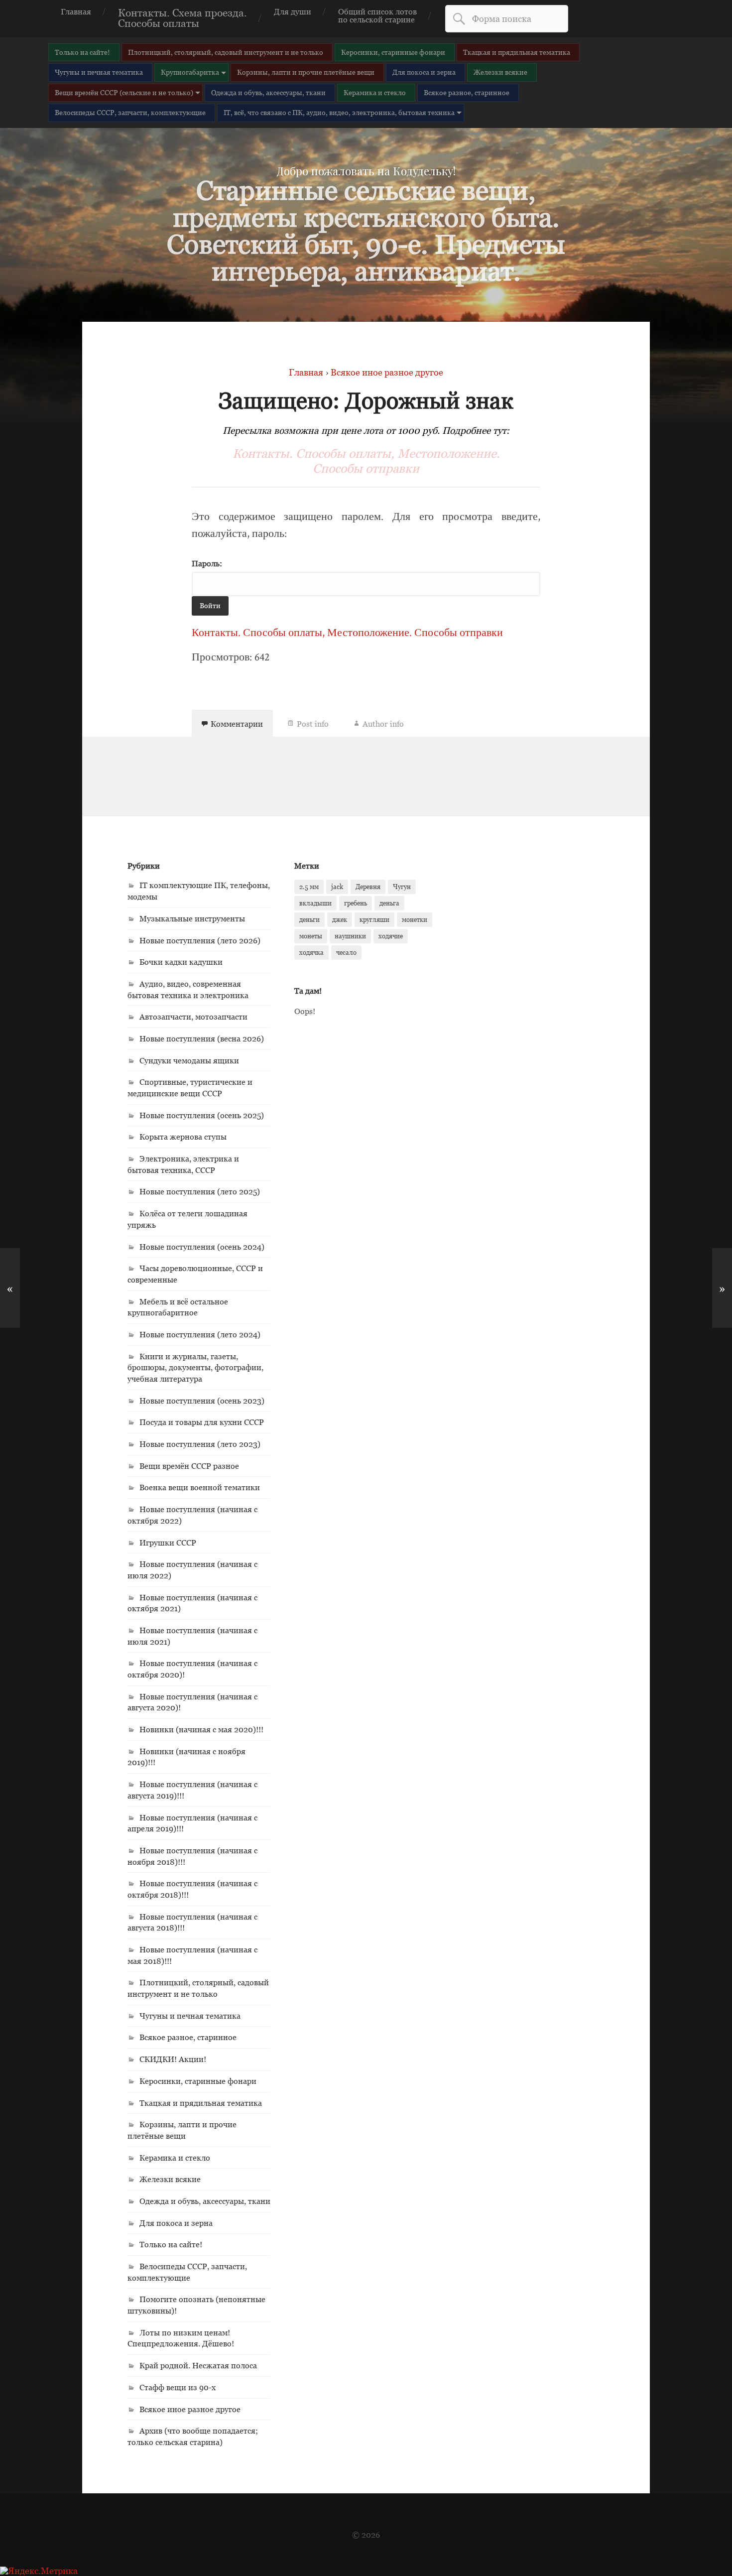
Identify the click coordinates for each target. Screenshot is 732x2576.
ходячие (391, 936)
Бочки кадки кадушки (181, 962)
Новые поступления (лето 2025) (200, 1191)
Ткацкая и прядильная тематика (517, 52)
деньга (389, 903)
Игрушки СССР (168, 1543)
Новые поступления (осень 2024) (202, 1247)
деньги (309, 919)
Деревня (368, 887)
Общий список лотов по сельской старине (377, 15)
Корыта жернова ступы (183, 1137)
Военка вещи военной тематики (200, 1487)
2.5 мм (309, 887)
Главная (76, 11)
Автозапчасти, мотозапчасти (193, 1017)
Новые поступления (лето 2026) (200, 940)
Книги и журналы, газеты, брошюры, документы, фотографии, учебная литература (195, 1367)
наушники (350, 936)
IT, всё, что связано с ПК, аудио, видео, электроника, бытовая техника (339, 112)
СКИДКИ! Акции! (173, 2059)
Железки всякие (500, 72)
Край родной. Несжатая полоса (198, 2365)
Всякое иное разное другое (190, 2409)
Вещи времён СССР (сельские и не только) (124, 92)
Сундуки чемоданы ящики (189, 1060)
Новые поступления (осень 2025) (202, 1115)
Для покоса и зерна (424, 72)
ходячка (311, 952)
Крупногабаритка (190, 72)
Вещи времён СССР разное (189, 1466)
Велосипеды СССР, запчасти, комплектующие (130, 112)
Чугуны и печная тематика (99, 72)
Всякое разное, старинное (467, 92)
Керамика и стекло (375, 92)
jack (337, 887)
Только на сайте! (82, 52)
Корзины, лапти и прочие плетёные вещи (306, 72)
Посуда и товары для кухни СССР (202, 1422)
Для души (293, 11)
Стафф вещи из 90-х (178, 2387)
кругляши (374, 919)
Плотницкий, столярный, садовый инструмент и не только (226, 52)
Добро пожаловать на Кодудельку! (366, 171)
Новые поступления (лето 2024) (200, 1334)
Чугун (402, 887)
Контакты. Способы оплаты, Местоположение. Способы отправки (366, 461)
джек (340, 919)
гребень (356, 903)
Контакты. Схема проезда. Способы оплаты (183, 18)
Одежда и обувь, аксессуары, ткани (268, 92)
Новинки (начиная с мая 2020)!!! (201, 1729)
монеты (311, 936)
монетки (415, 919)
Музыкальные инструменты (192, 918)
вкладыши (315, 903)
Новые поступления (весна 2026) (202, 1038)
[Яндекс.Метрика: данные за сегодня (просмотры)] (39, 2571)
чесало (346, 952)
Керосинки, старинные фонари (393, 52)
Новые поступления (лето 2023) (200, 1444)
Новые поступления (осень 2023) (202, 1401)
